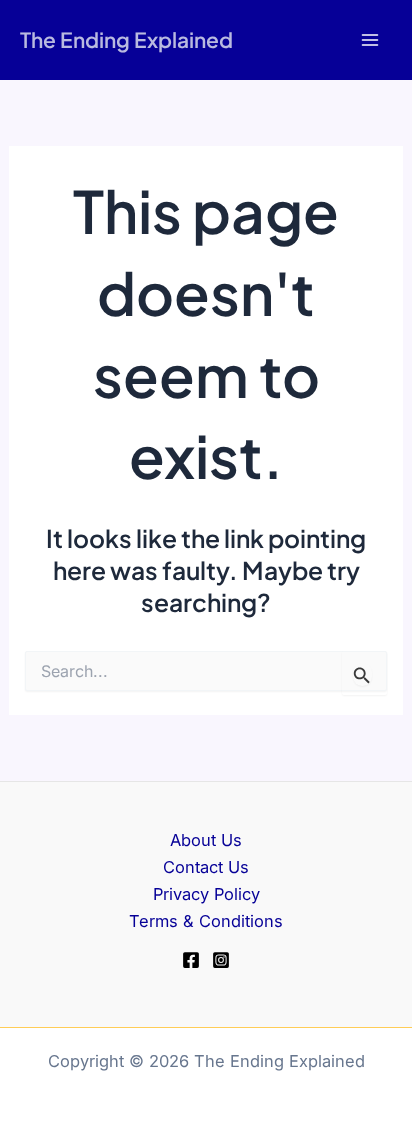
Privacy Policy (206, 894)
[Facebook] (191, 960)
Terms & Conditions (206, 921)
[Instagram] (221, 960)
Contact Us (206, 867)
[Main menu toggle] (369, 40)
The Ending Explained (126, 39)
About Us (206, 840)
